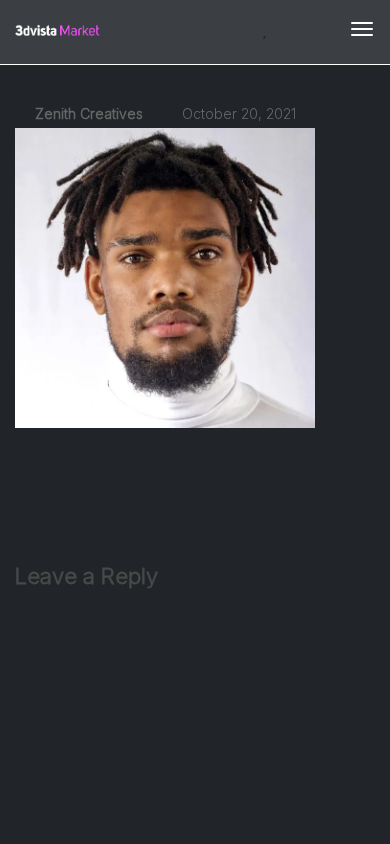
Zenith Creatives (87, 113)
